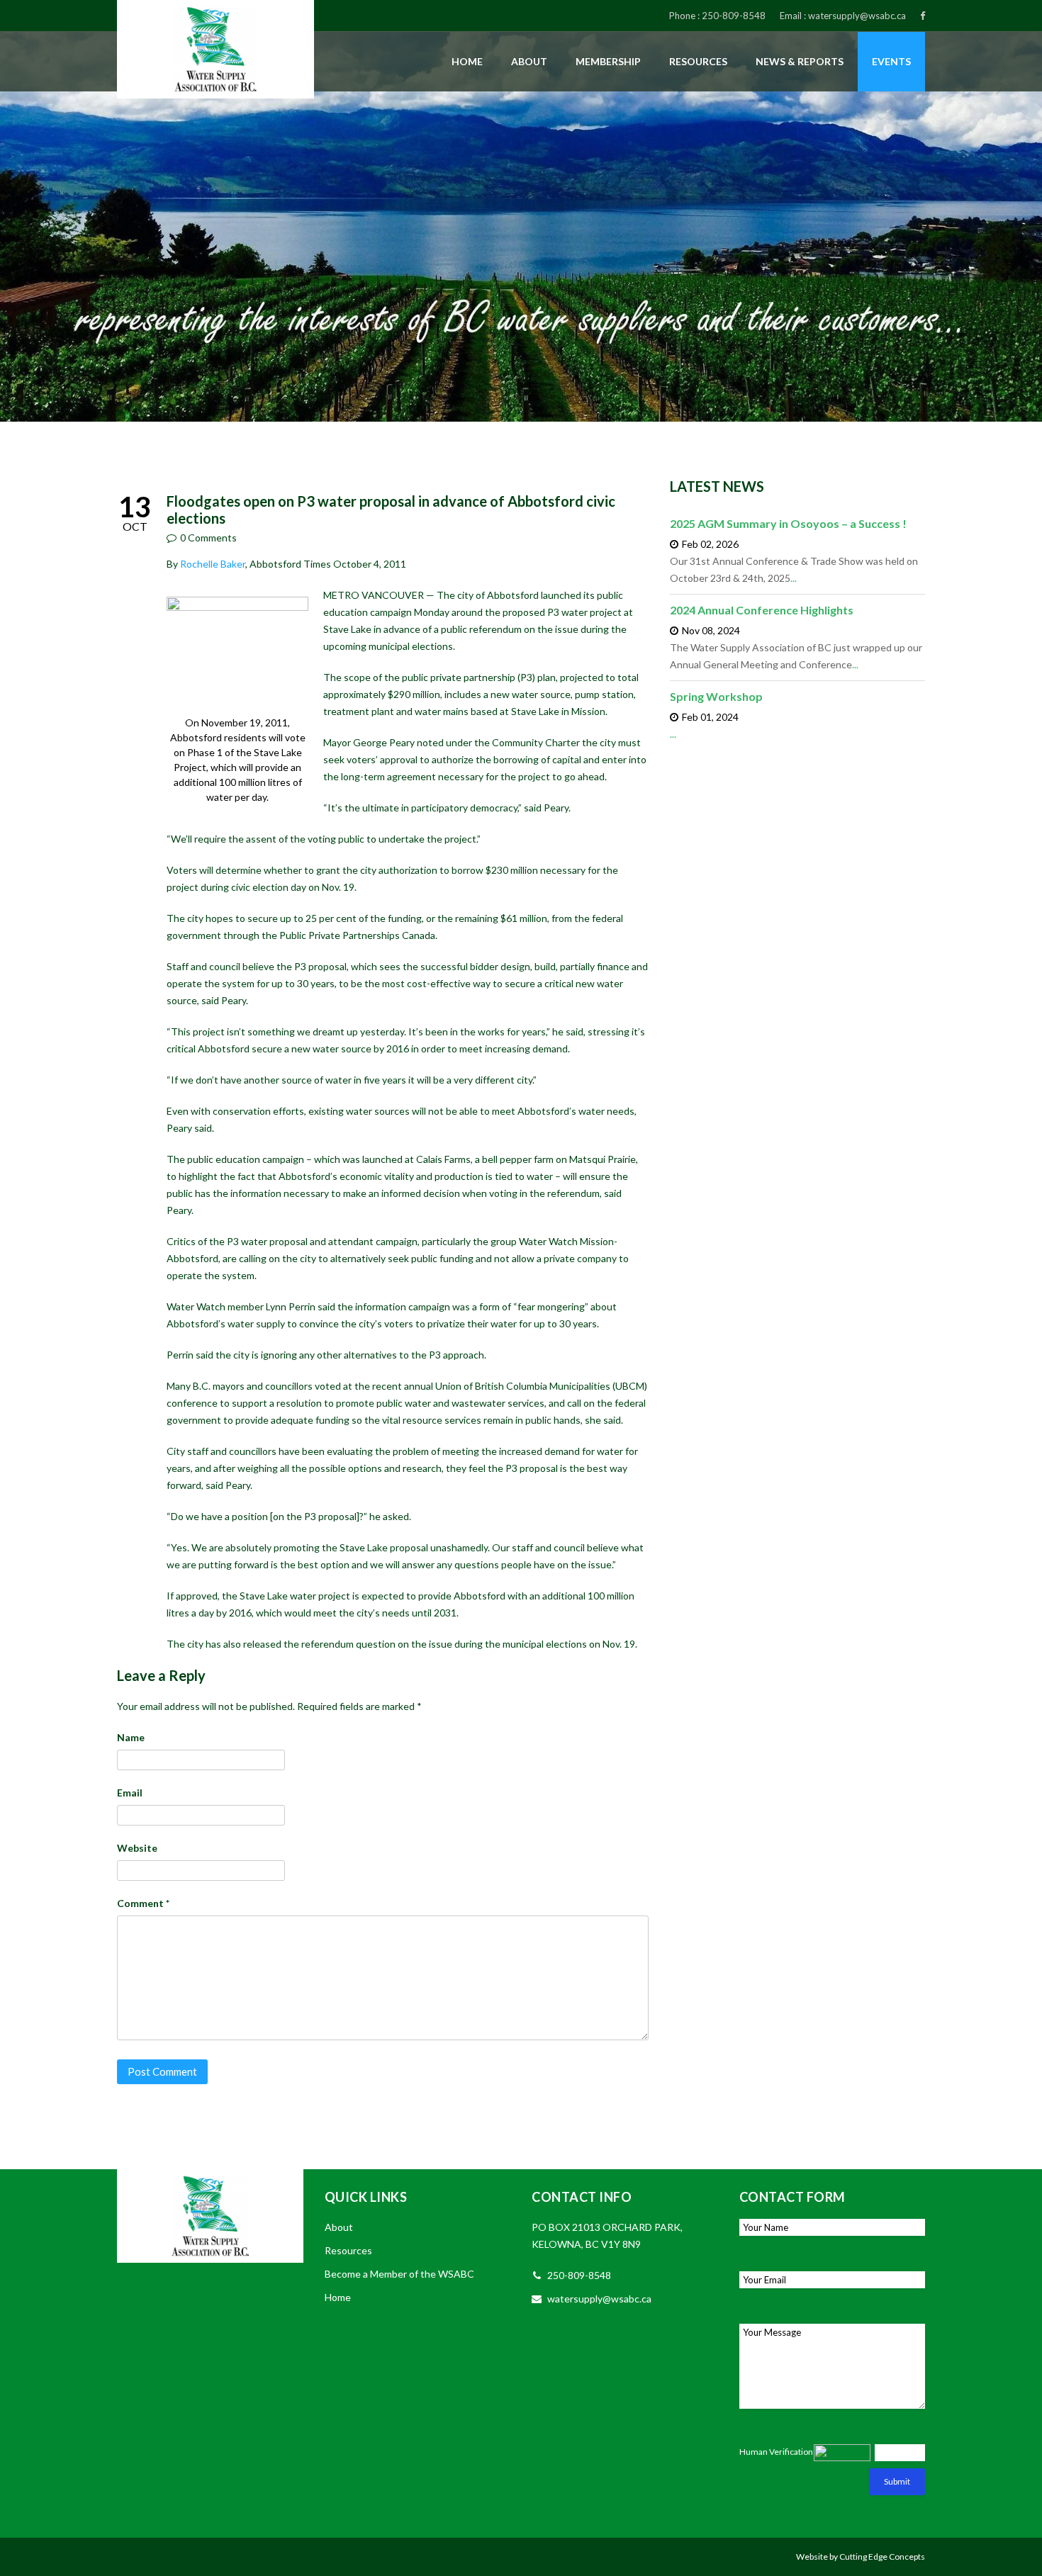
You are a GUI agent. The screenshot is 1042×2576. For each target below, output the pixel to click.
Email (130, 1793)
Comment (143, 1903)
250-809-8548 (734, 16)
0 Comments (208, 538)
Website (137, 1848)
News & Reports (800, 61)
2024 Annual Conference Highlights (762, 610)
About (529, 61)
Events (891, 61)
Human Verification (776, 2452)
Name (131, 1737)
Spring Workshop (716, 696)
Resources (698, 61)
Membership (608, 61)
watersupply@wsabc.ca (857, 16)
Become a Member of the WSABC (399, 2274)
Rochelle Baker (212, 564)
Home (467, 61)
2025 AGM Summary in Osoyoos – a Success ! (788, 523)
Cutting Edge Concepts (882, 2557)
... (794, 578)
